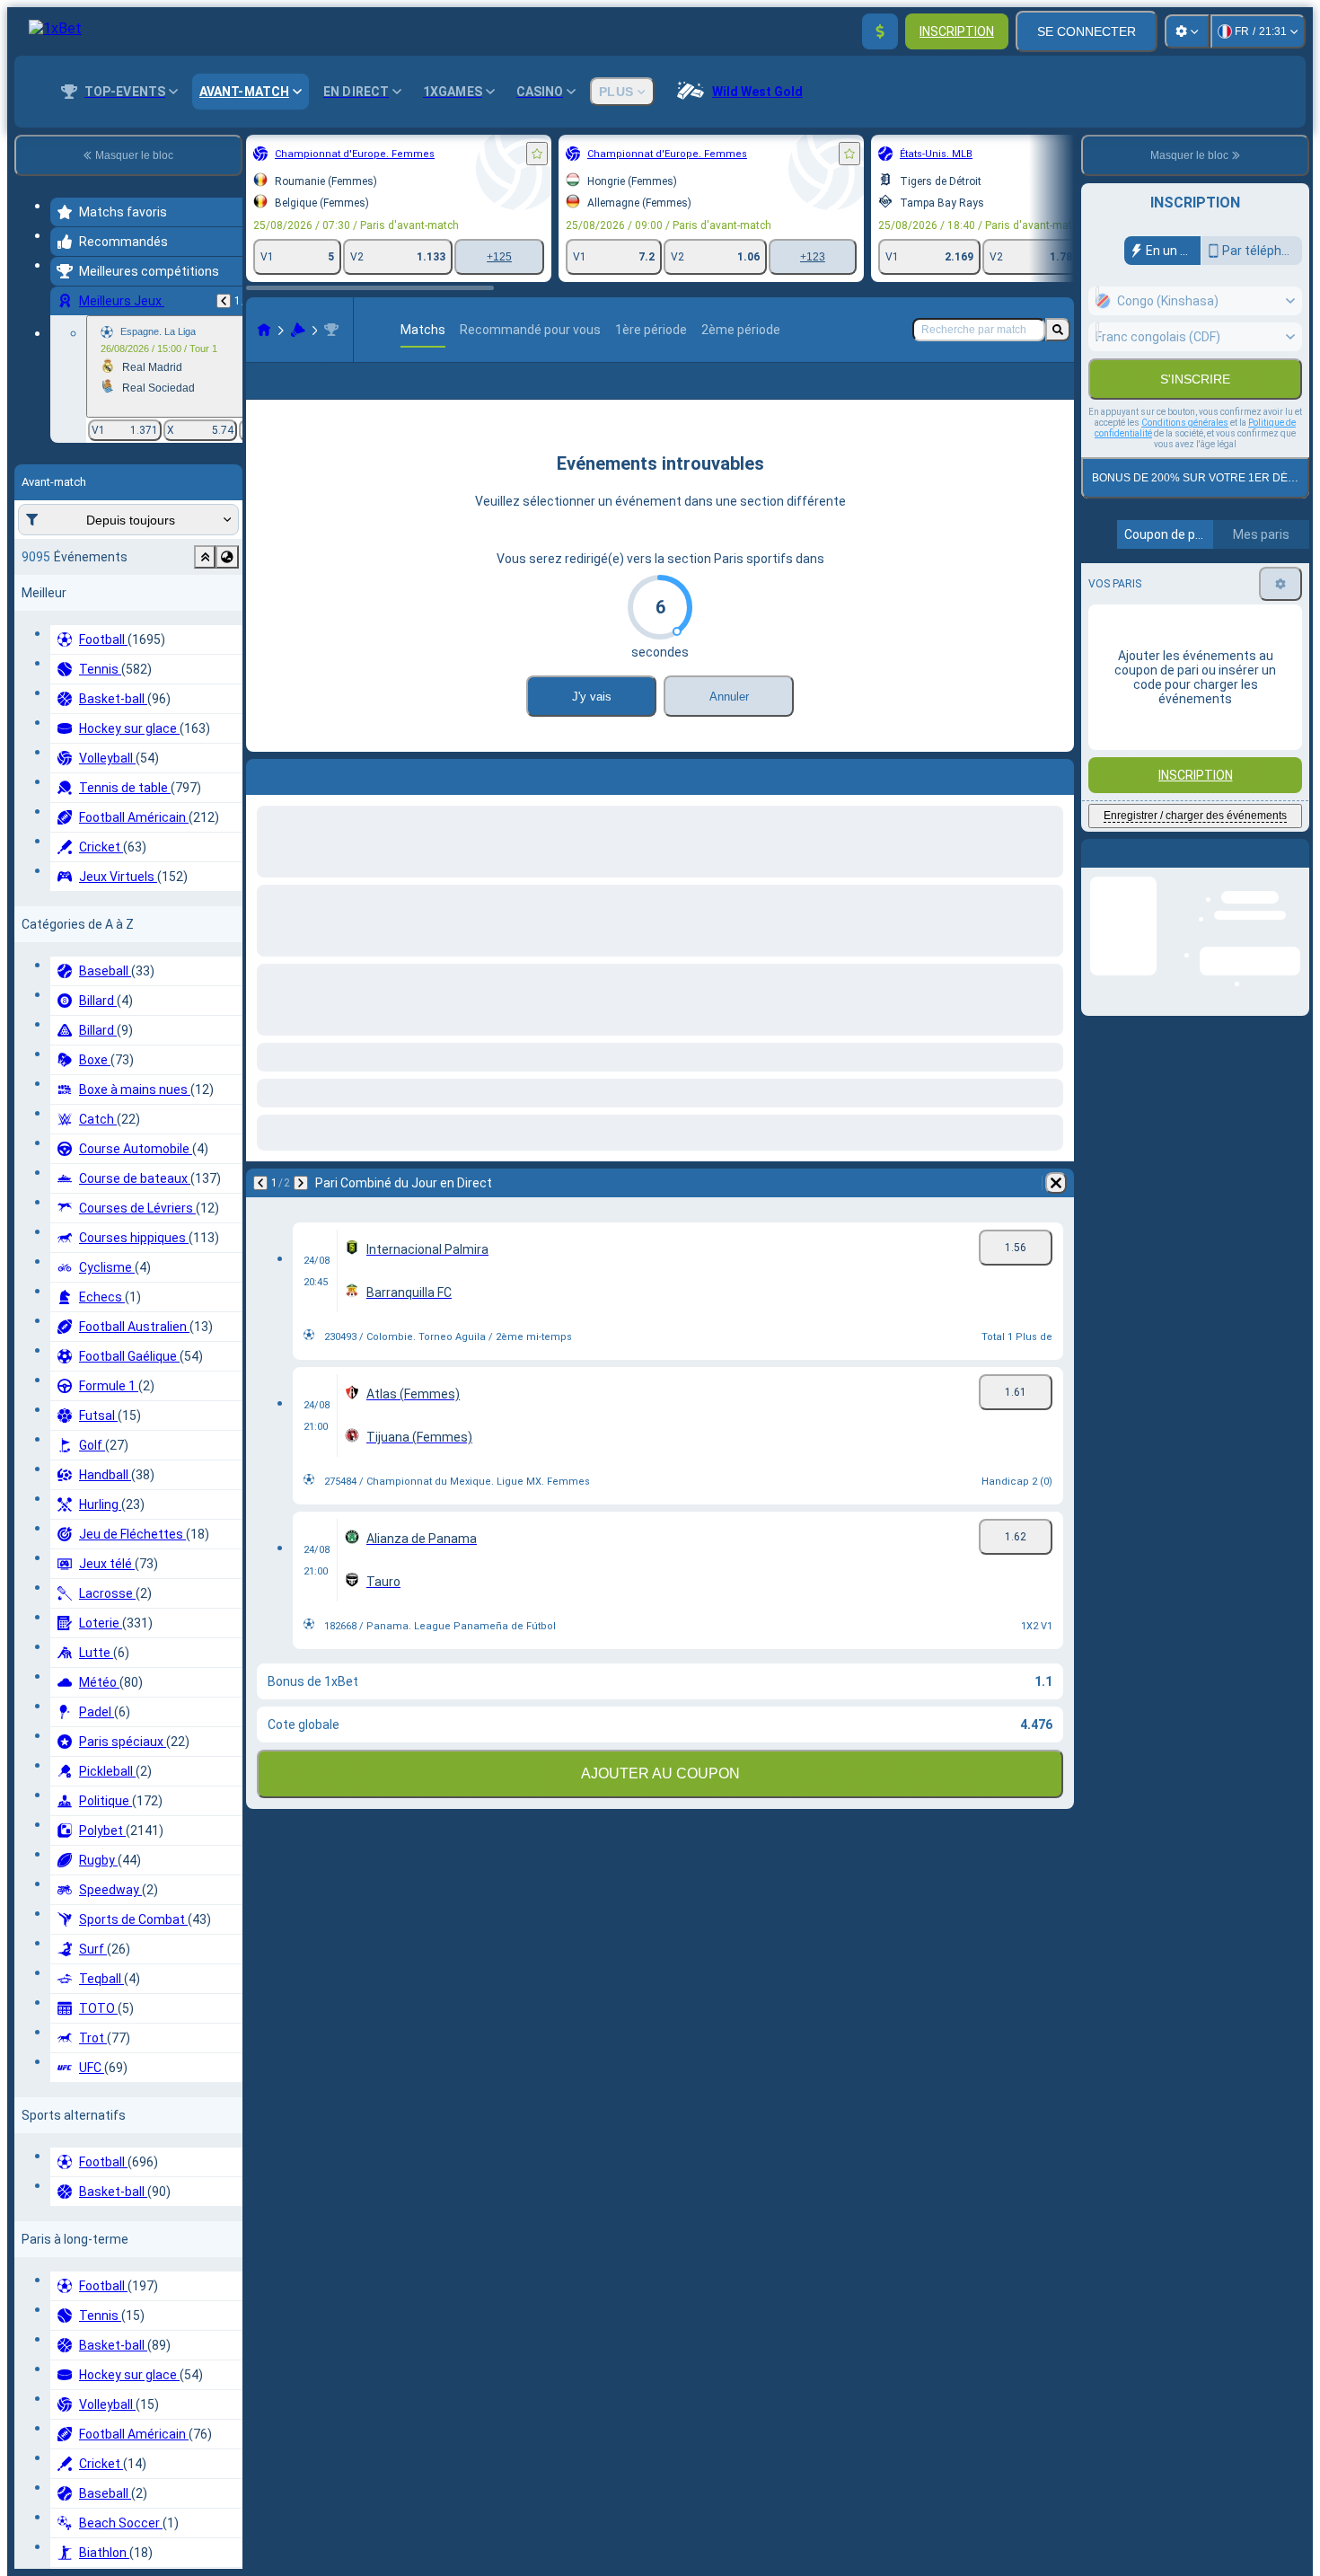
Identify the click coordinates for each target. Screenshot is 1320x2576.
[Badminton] (298, 330)
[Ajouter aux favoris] (537, 154)
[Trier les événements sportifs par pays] (227, 557)
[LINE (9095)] (264, 330)
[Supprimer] (1056, 802)
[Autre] (940, 395)
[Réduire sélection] (205, 557)
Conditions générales (1185, 423)
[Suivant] (307, 802)
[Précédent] (224, 301)
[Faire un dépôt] (880, 31)
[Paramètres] (1187, 31)
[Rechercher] (1058, 330)
